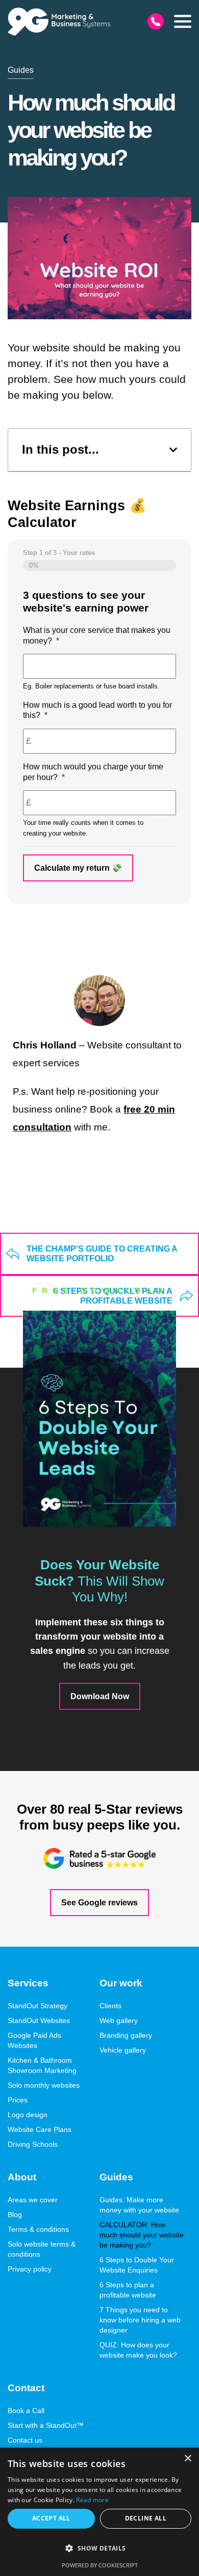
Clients (110, 2006)
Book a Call (26, 2411)
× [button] (188, 2459)
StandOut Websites (39, 2020)
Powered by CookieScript (100, 2565)
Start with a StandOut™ (46, 2425)
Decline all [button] (146, 2518)
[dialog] (99, 2512)
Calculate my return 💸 (78, 868)
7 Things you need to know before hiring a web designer (140, 2320)
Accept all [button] (51, 2518)
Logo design (28, 2115)
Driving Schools (33, 2144)
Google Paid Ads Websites (34, 2040)
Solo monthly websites (44, 2085)
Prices (18, 2100)
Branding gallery (126, 2035)
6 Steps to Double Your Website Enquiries (137, 2265)
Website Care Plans (40, 2129)
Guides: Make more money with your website (139, 2205)
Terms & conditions (38, 2229)
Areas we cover (33, 2200)
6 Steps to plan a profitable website (128, 2290)
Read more (92, 2500)
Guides (21, 70)
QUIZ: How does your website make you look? (138, 2350)
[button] (183, 21)
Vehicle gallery (123, 2050)
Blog (15, 2214)
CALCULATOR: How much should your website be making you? (142, 2235)
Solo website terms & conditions (42, 2249)
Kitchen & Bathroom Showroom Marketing (42, 2065)
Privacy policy (30, 2269)
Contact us (25, 2440)
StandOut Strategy (38, 2006)
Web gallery (119, 2020)
